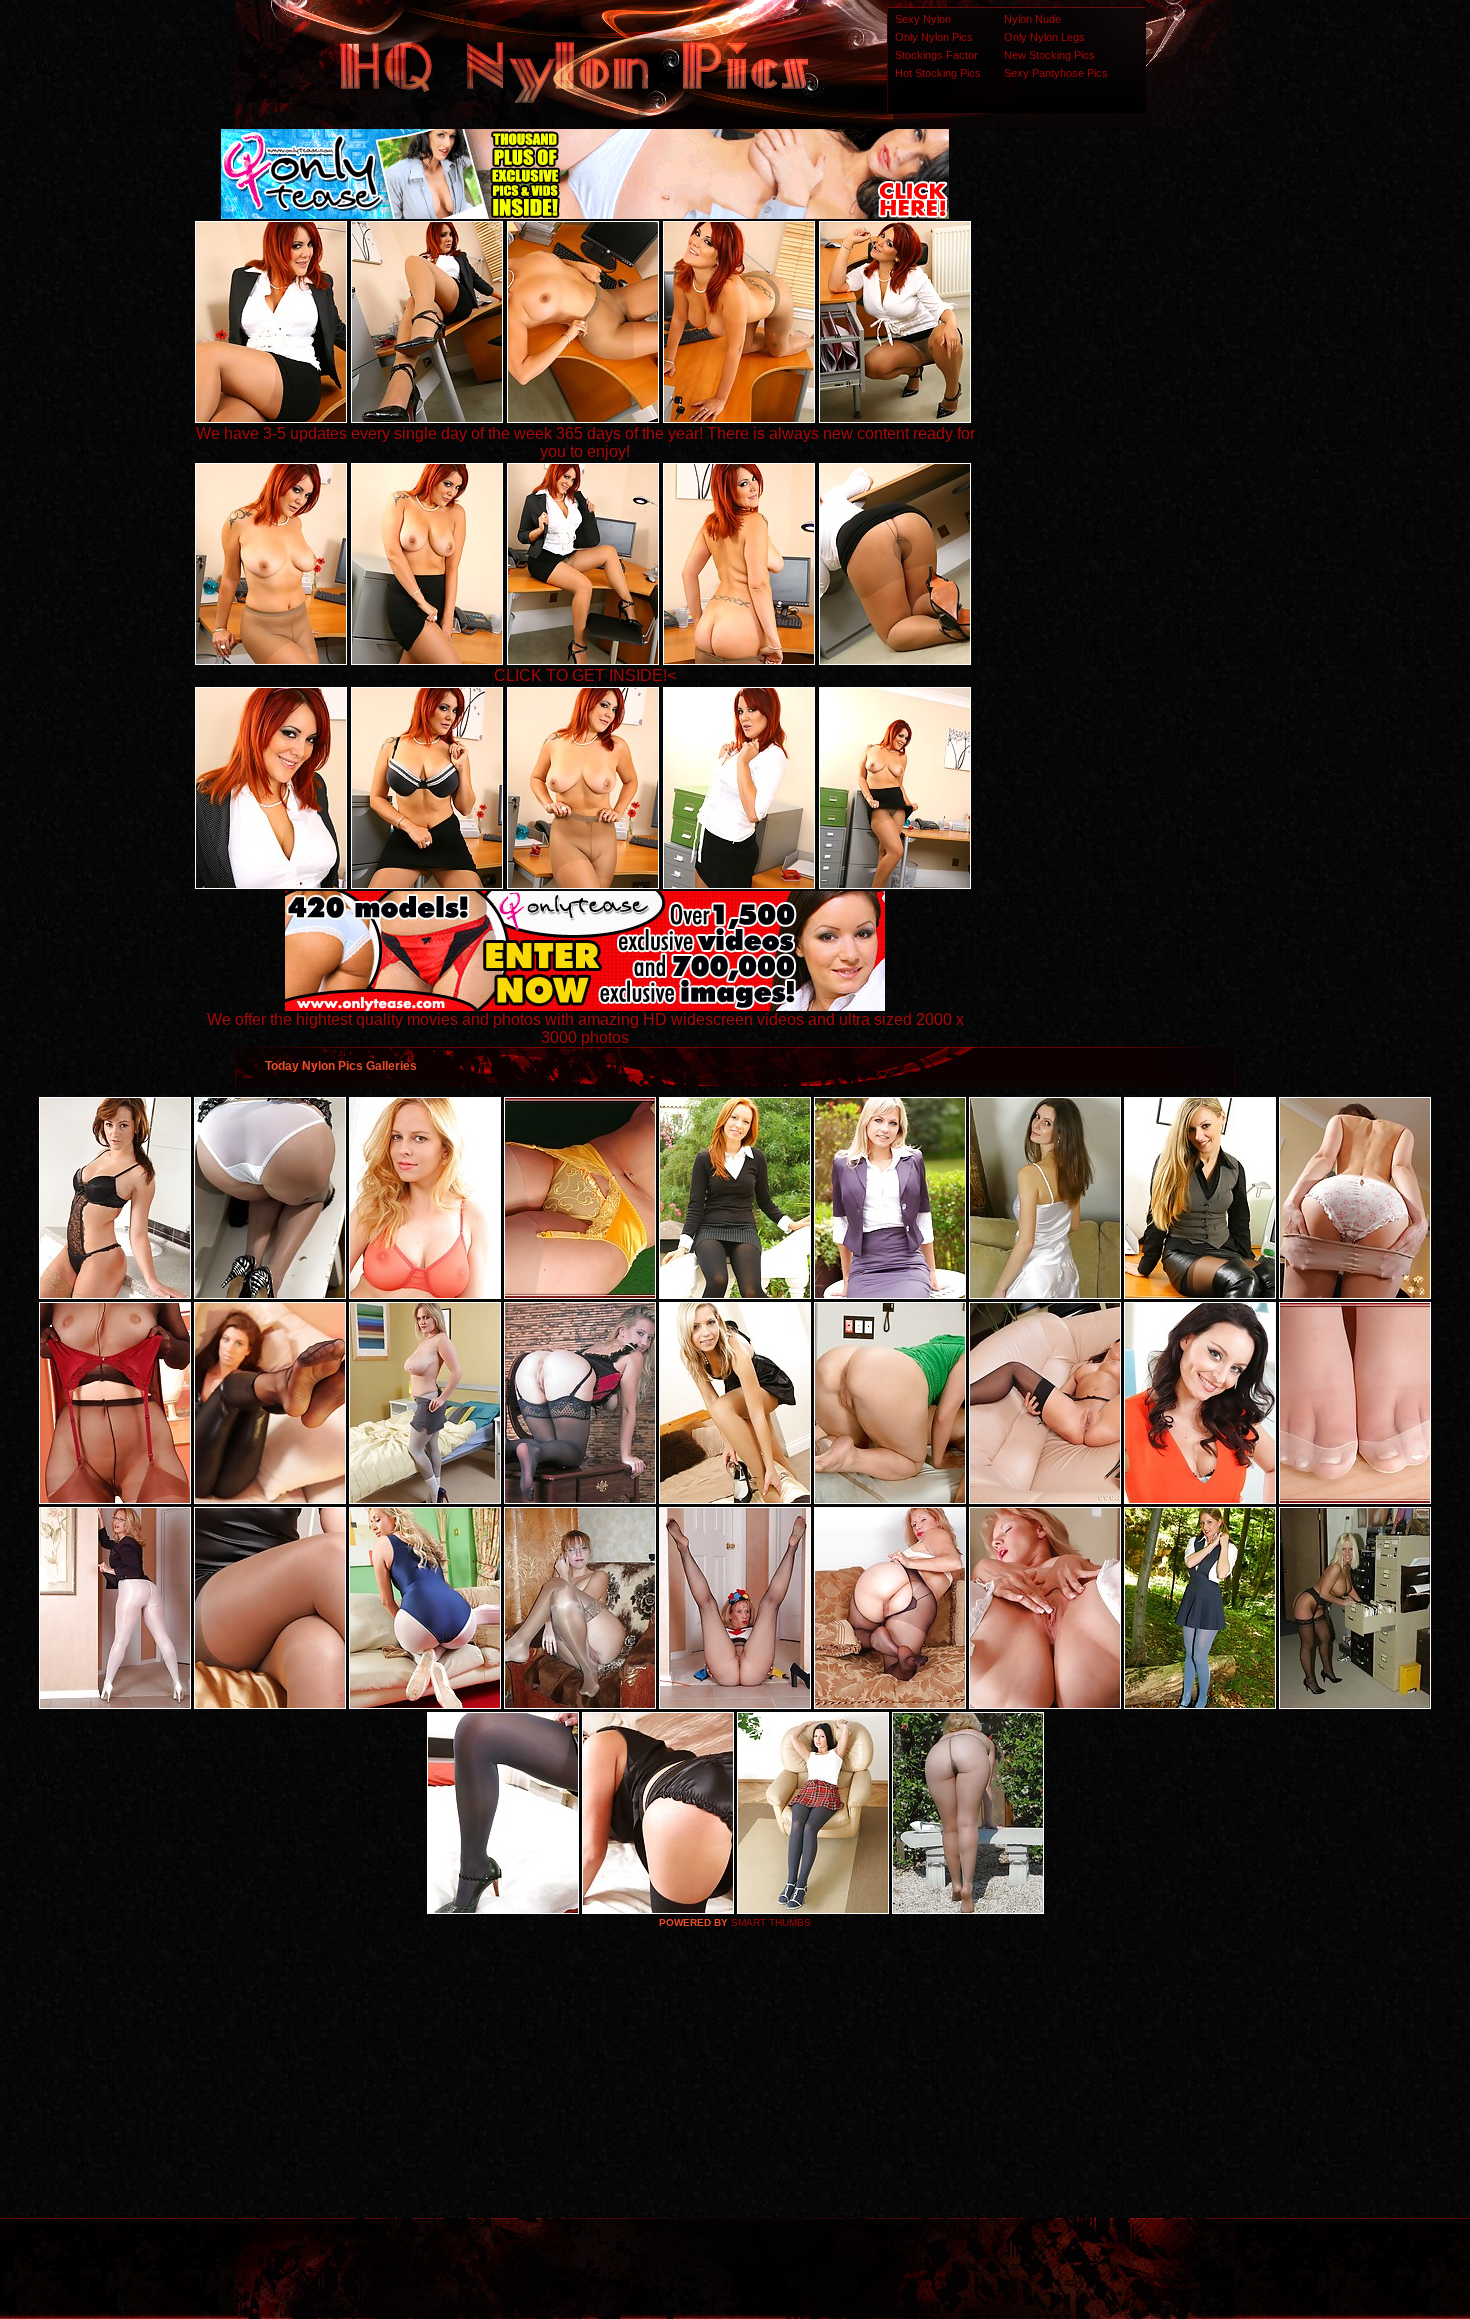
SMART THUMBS (771, 1922)
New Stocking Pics (1049, 55)
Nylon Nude (1032, 19)
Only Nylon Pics (934, 37)
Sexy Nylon (923, 19)
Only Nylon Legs (1044, 37)
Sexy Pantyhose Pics (1056, 73)
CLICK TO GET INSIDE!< (585, 675)
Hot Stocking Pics (938, 73)
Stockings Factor (936, 55)
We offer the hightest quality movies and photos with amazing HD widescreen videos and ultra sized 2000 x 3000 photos (585, 1028)
